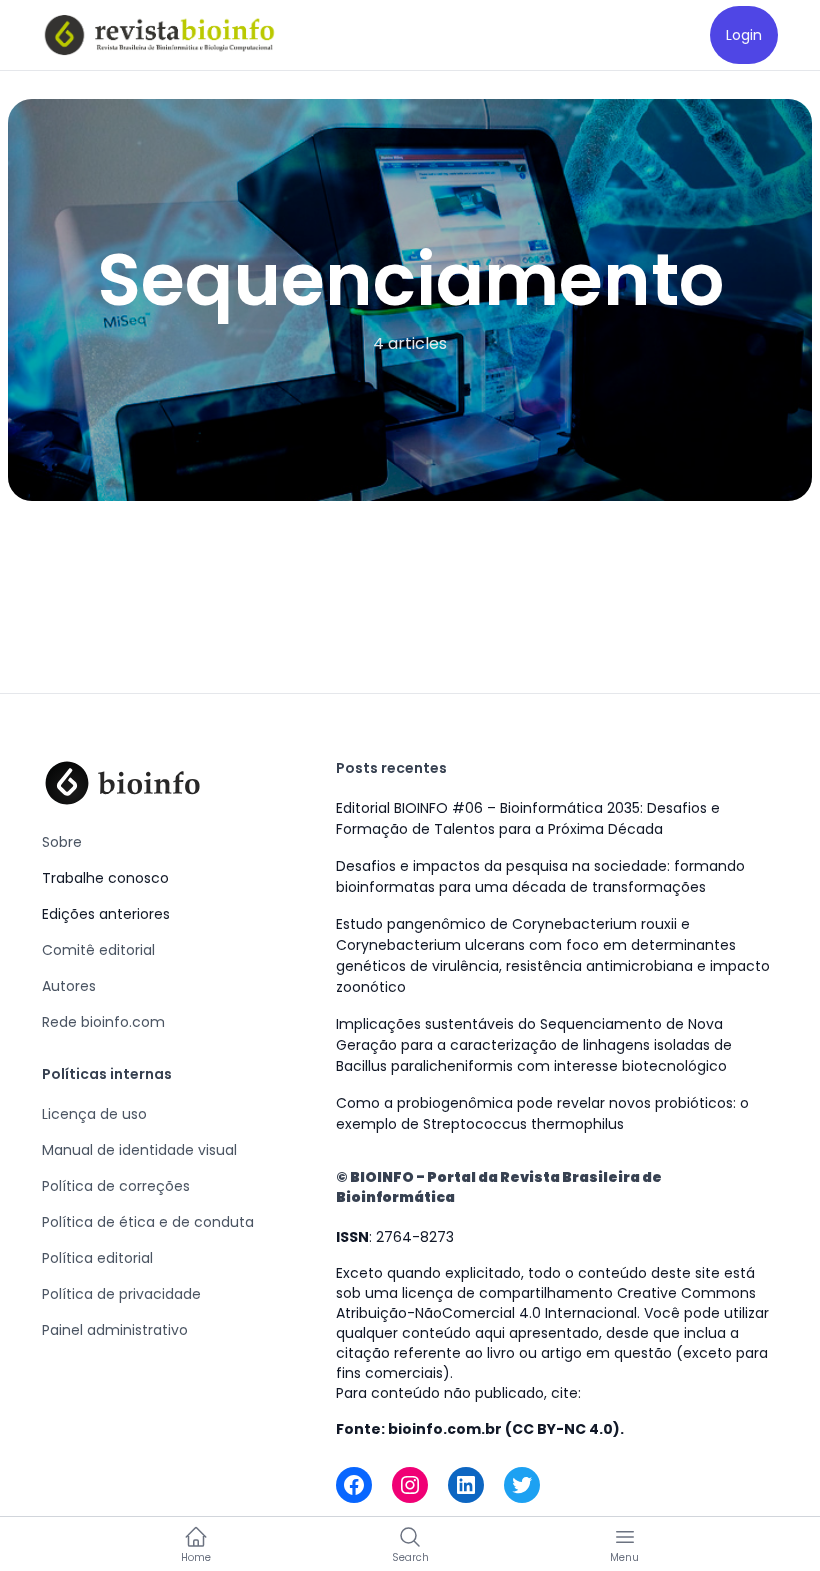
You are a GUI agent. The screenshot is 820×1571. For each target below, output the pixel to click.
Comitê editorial (98, 950)
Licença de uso (94, 1114)
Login (744, 35)
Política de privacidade (121, 1294)
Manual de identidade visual (139, 1150)
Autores (69, 986)
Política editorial (97, 1258)
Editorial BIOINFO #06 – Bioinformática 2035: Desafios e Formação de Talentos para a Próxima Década (528, 818)
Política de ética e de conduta (148, 1222)
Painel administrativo (115, 1330)
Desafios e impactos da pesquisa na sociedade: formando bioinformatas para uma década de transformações (540, 876)
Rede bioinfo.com (103, 1022)
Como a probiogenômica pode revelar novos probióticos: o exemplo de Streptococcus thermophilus (542, 1113)
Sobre (62, 842)
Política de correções (116, 1186)
